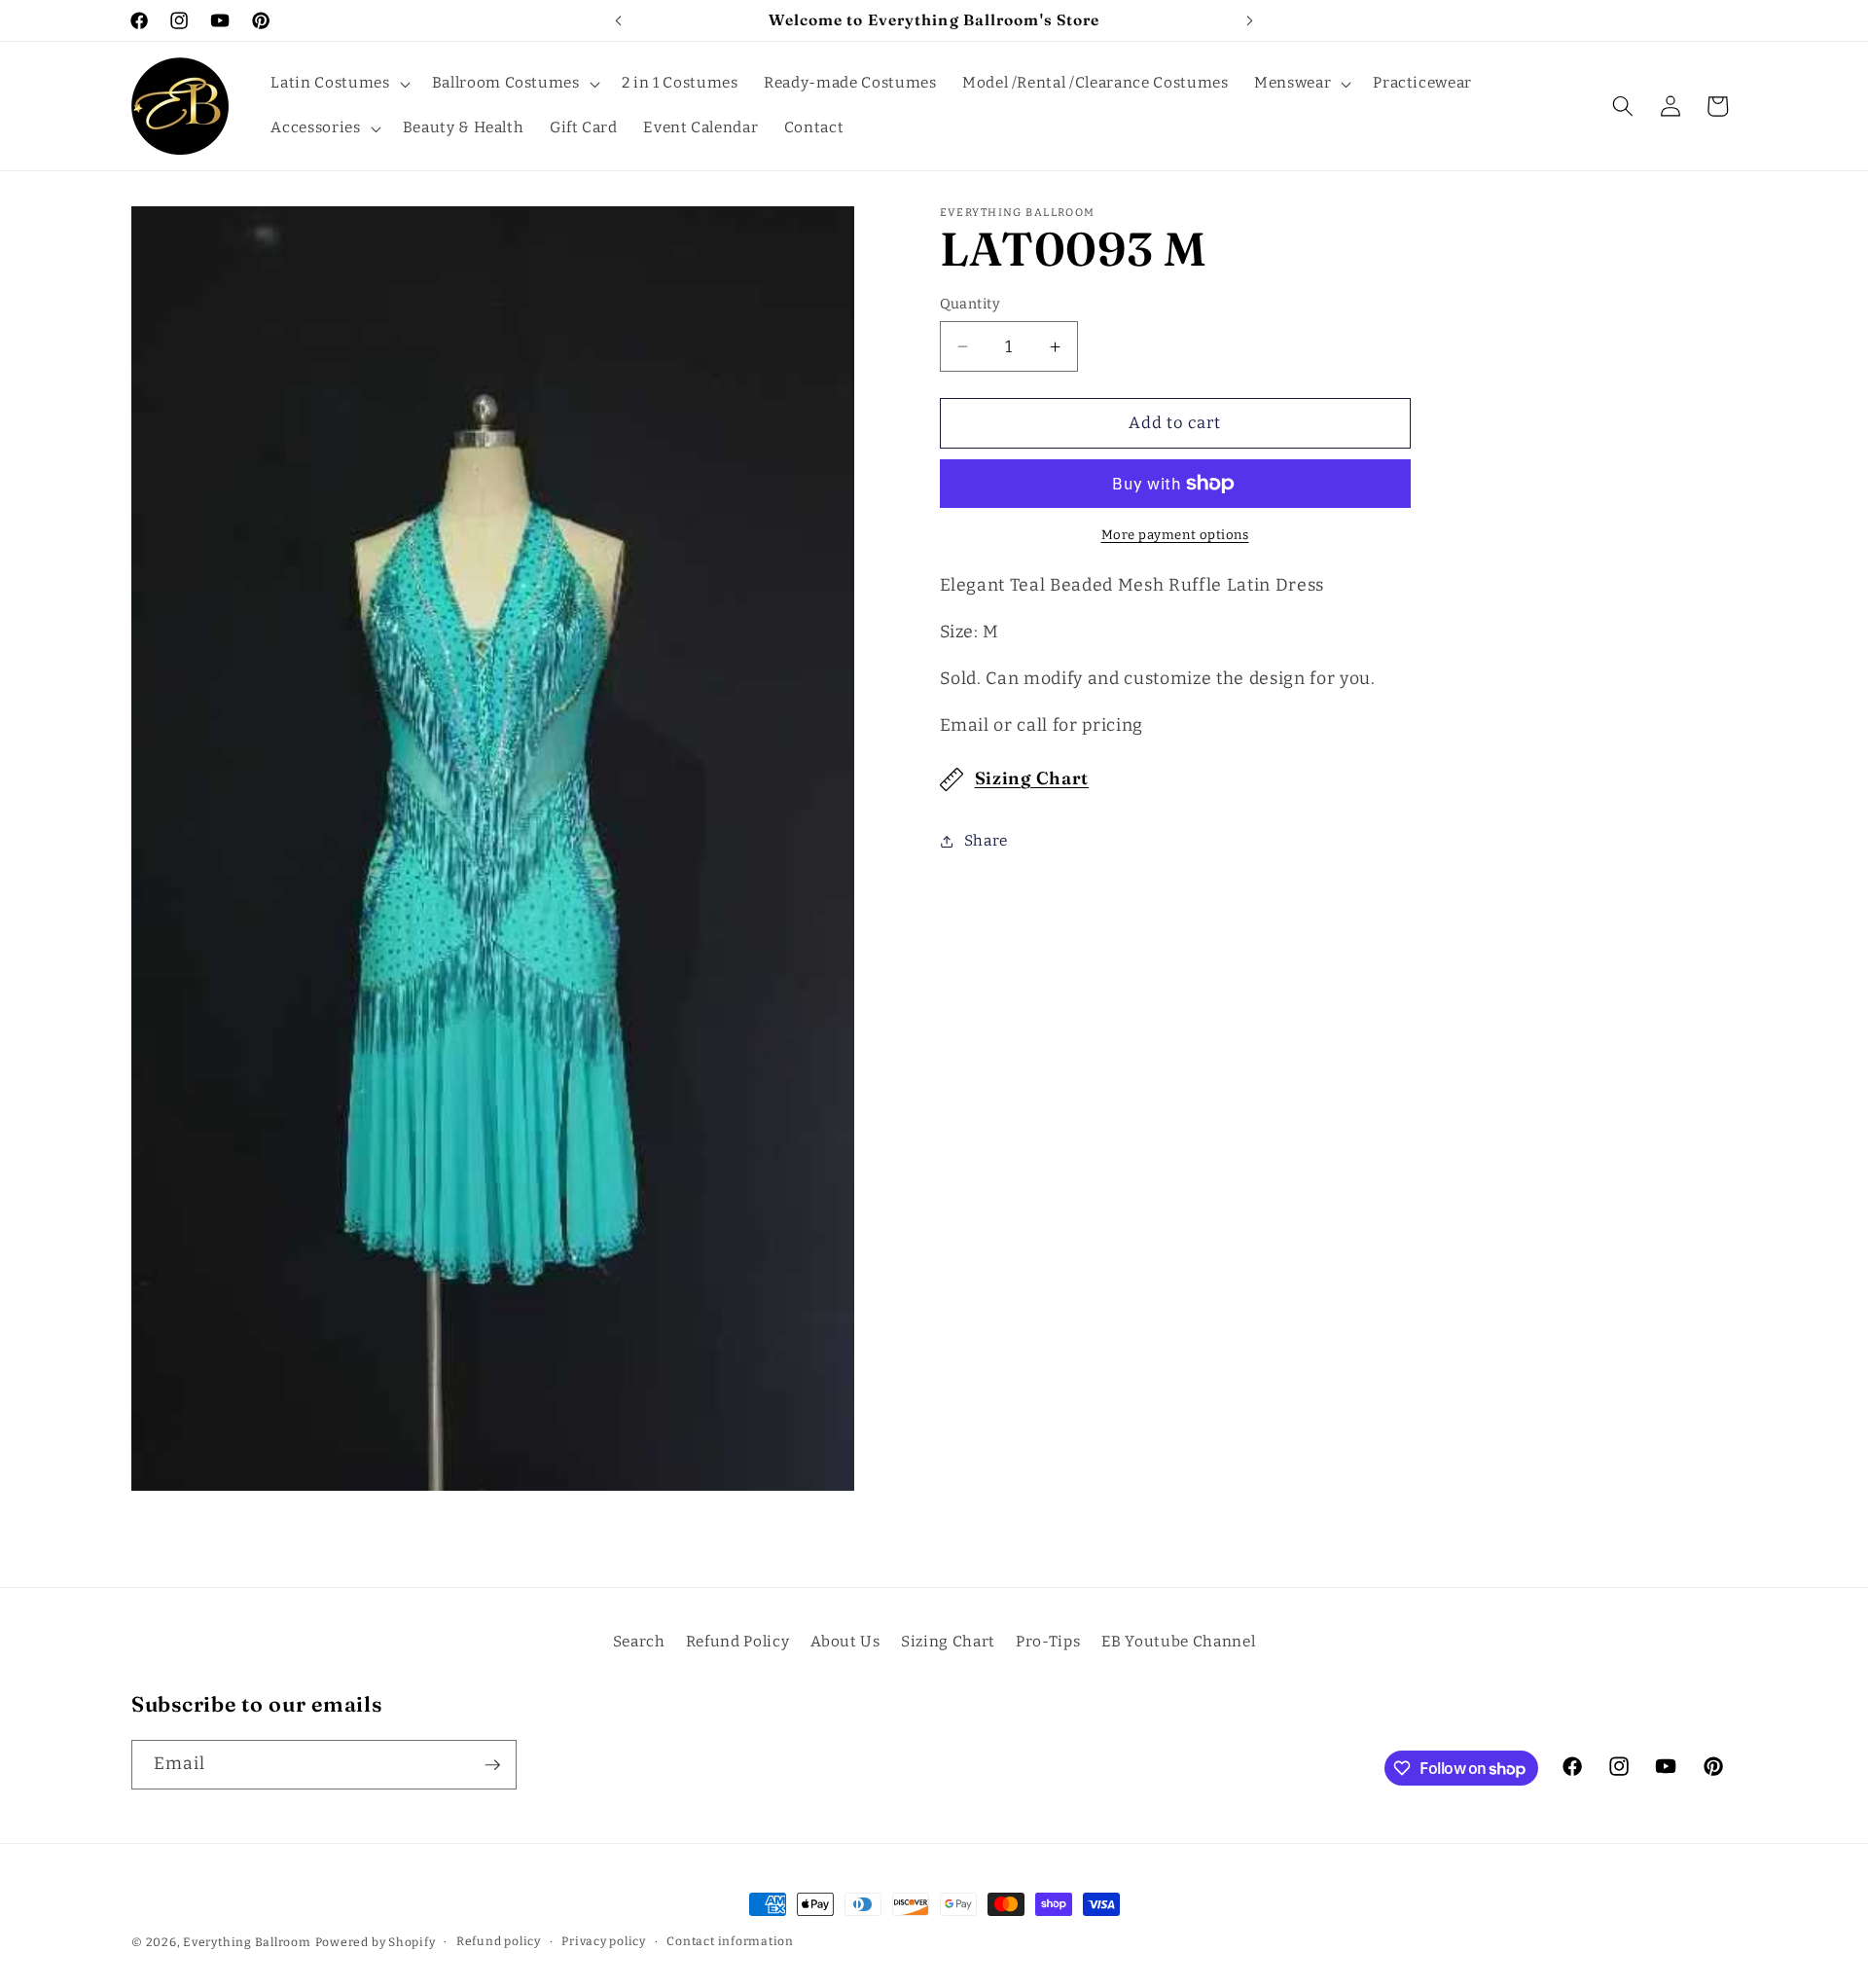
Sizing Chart (1032, 778)
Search (639, 1641)
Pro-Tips (1048, 1641)
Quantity (970, 304)
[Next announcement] (1250, 20)
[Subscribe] (492, 1765)
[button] (338, 84)
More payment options (1175, 535)
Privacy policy (604, 1941)
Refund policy (499, 1941)
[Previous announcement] (619, 20)
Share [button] (986, 841)
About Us (845, 1641)
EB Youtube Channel (1179, 1641)
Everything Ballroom (247, 1942)
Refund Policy (738, 1641)
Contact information (730, 1941)
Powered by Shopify (376, 1942)
